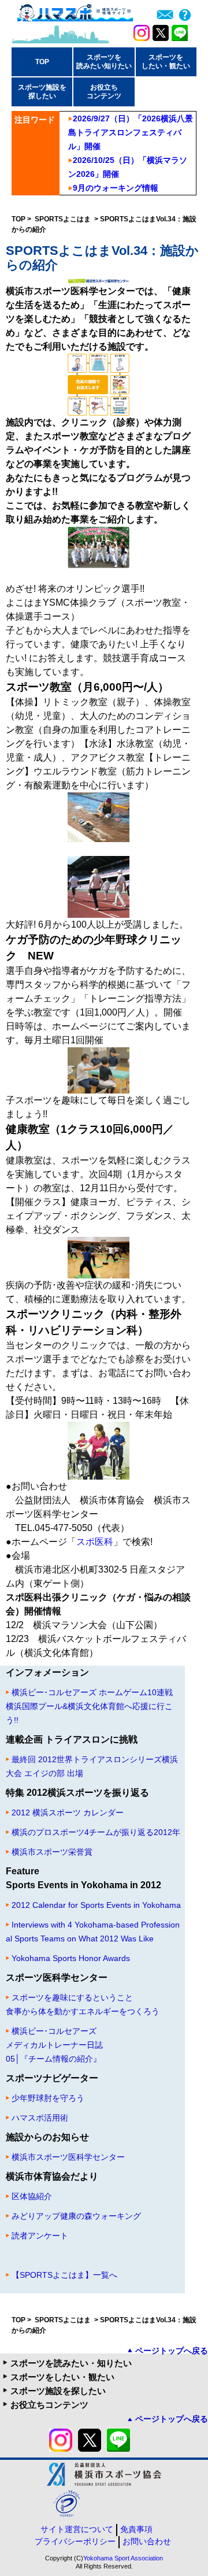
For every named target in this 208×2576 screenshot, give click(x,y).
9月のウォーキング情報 (116, 188)
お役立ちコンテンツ (49, 2405)
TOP (42, 62)
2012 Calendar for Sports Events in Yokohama (96, 1905)
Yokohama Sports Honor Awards (71, 1958)
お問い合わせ (147, 2541)
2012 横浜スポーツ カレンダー (68, 1813)
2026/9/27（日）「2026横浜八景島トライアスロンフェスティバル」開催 (131, 132)
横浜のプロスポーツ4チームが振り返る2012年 (96, 1832)
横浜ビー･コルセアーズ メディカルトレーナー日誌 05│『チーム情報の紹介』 (54, 2045)
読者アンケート (40, 2236)
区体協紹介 (32, 2196)
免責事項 (136, 2529)
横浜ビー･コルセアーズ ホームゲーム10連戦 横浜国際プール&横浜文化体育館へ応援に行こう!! (89, 1706)
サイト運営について (77, 2529)
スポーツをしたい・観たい (62, 2377)
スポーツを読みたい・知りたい (71, 2363)
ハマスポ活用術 (40, 2118)
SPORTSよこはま (64, 219)
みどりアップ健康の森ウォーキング (76, 2216)
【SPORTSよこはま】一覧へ (64, 2275)
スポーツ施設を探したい (58, 2391)
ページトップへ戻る (172, 2351)
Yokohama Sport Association (123, 2558)
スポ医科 (95, 1542)
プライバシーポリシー (75, 2541)
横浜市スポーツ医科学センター (68, 2157)
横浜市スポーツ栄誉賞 (52, 1852)
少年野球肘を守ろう (48, 2098)
